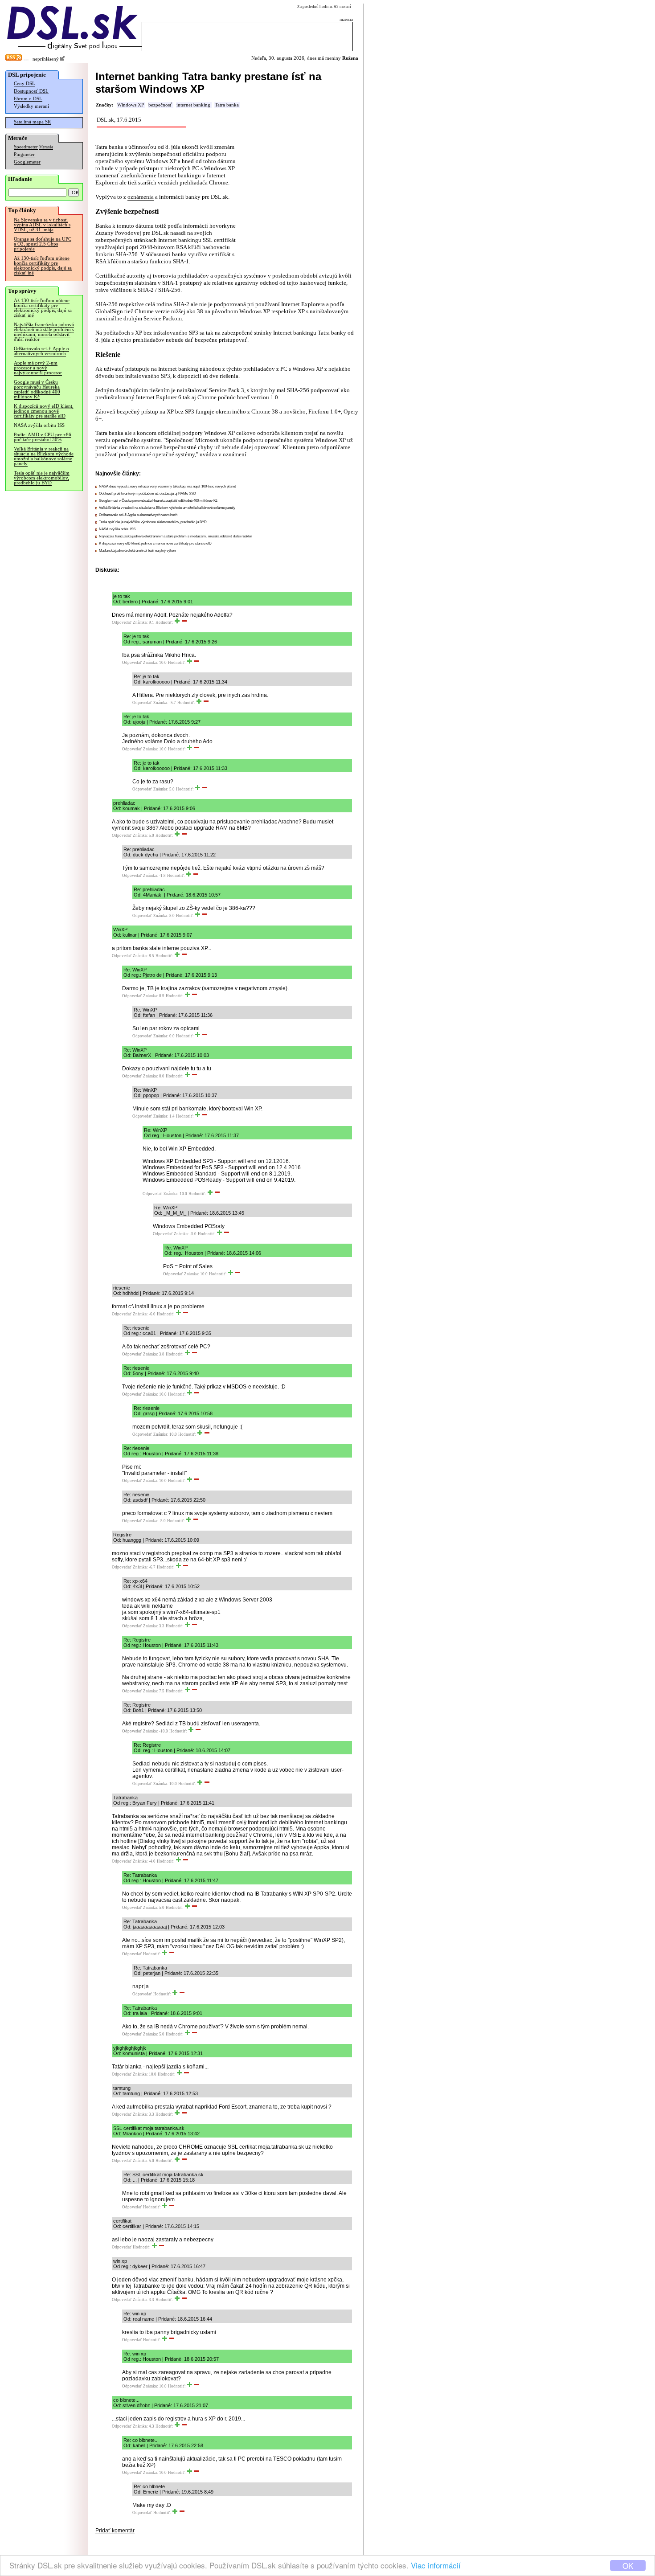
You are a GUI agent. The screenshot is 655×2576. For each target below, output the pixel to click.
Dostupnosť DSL (31, 91)
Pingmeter (24, 154)
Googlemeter (27, 162)
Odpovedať (122, 622)
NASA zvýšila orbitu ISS (39, 425)
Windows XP (131, 105)
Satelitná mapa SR (32, 122)
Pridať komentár (115, 2531)
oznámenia (141, 197)
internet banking (193, 105)
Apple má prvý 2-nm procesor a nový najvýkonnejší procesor (38, 368)
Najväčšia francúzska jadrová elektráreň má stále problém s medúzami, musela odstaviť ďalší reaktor (44, 332)
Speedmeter (26, 147)
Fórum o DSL (28, 99)
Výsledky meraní (31, 106)
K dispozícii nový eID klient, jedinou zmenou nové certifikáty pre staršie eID (44, 411)
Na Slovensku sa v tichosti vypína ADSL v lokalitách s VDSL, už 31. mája (42, 225)
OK (628, 2566)
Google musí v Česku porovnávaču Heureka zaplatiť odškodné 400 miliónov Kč (37, 389)
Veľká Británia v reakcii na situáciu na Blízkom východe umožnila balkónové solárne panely (44, 456)
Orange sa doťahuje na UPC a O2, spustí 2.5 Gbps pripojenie (43, 244)
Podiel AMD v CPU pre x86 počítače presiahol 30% (43, 437)
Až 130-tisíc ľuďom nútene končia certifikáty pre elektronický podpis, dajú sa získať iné (43, 266)
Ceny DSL (25, 84)
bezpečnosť (160, 105)
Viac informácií (436, 2565)
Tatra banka (227, 105)
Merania (46, 147)
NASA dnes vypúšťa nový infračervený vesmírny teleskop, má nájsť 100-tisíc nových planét (167, 486)
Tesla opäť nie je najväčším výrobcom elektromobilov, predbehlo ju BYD (42, 478)
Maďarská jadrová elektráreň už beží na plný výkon (137, 551)
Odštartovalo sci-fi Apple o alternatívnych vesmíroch (41, 351)
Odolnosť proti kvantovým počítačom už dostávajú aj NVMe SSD (147, 493)
